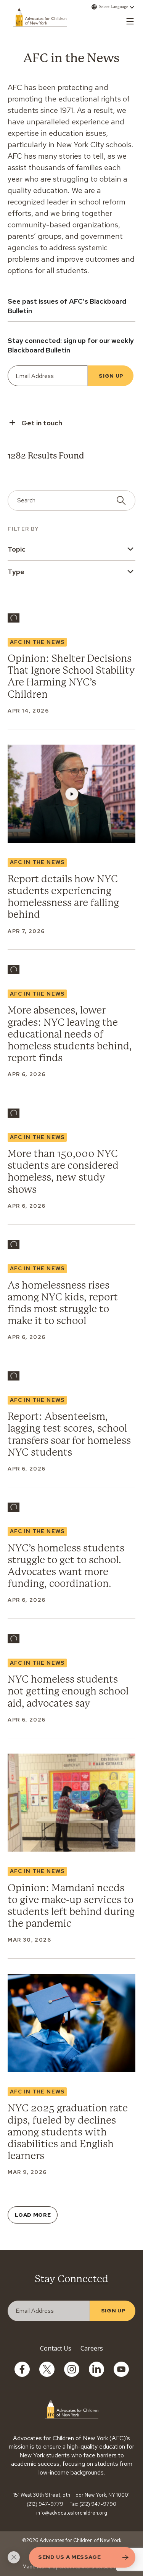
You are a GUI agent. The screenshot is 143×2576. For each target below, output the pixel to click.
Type (16, 572)
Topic (17, 549)
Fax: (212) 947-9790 (93, 2504)
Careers (92, 2348)
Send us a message (70, 2557)
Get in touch (42, 423)
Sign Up (111, 376)
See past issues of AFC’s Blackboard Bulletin (67, 306)
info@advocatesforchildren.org (72, 2513)
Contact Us (56, 2348)
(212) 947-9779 (45, 2504)
